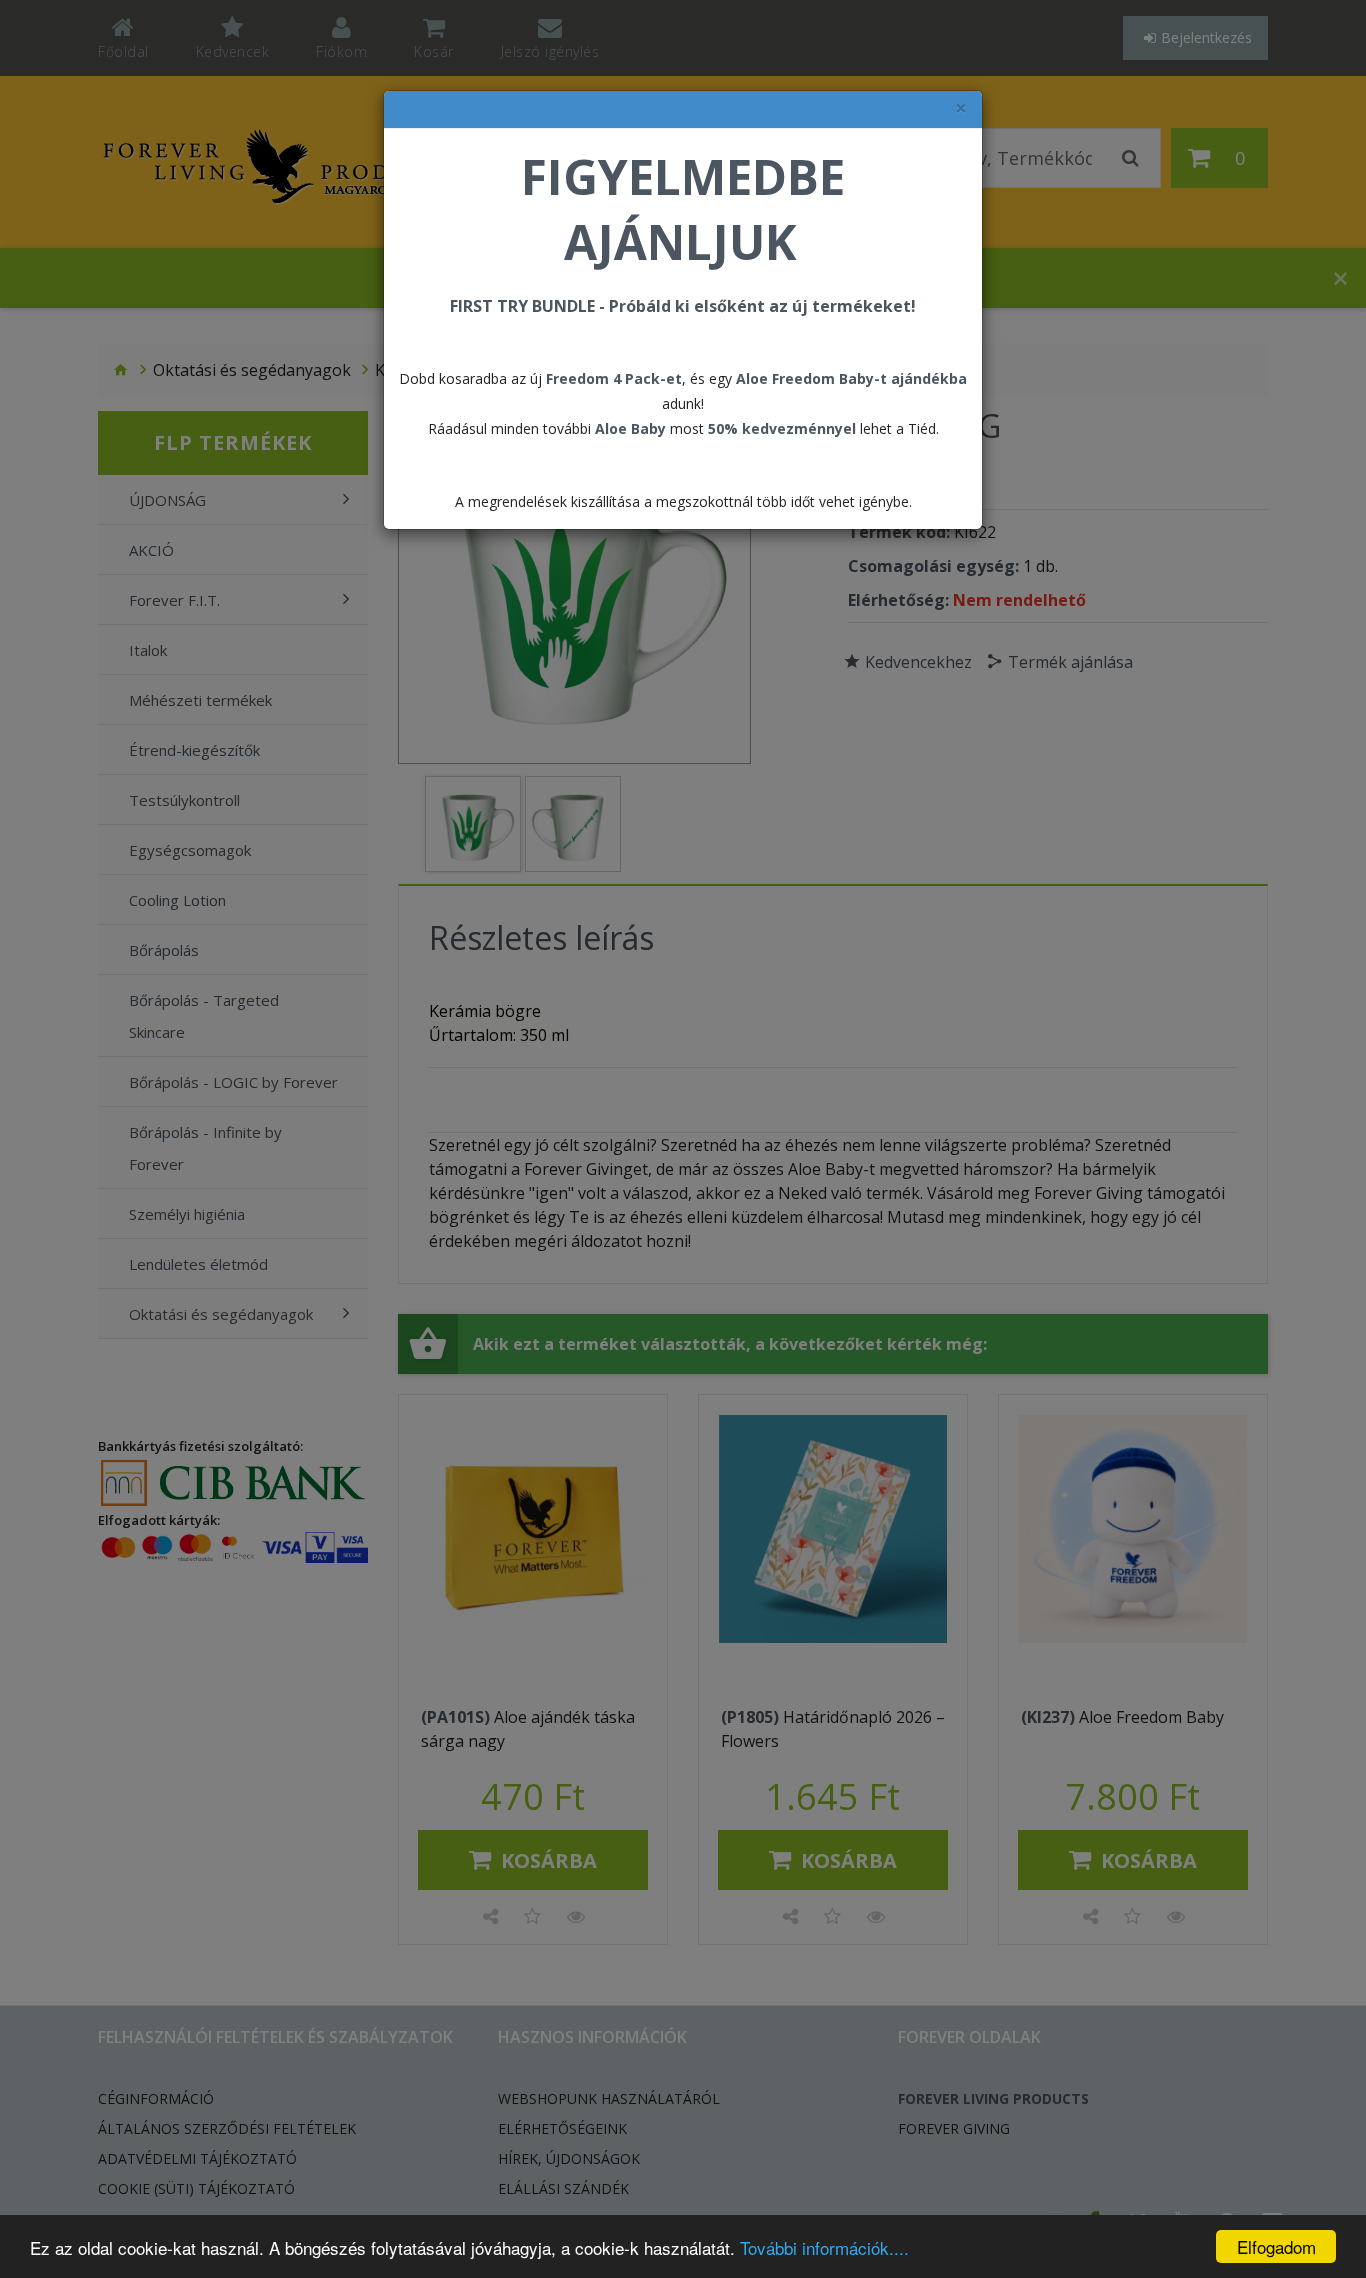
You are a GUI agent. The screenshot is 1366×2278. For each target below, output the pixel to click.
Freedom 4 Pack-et (614, 378)
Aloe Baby (630, 428)
